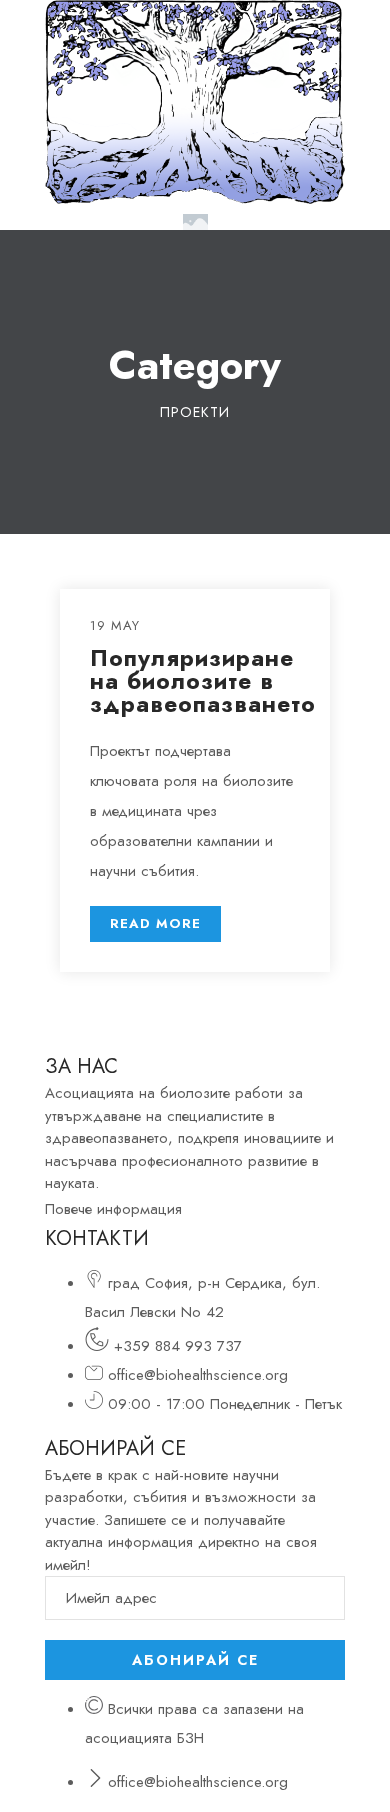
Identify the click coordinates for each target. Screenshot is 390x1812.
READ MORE (155, 923)
